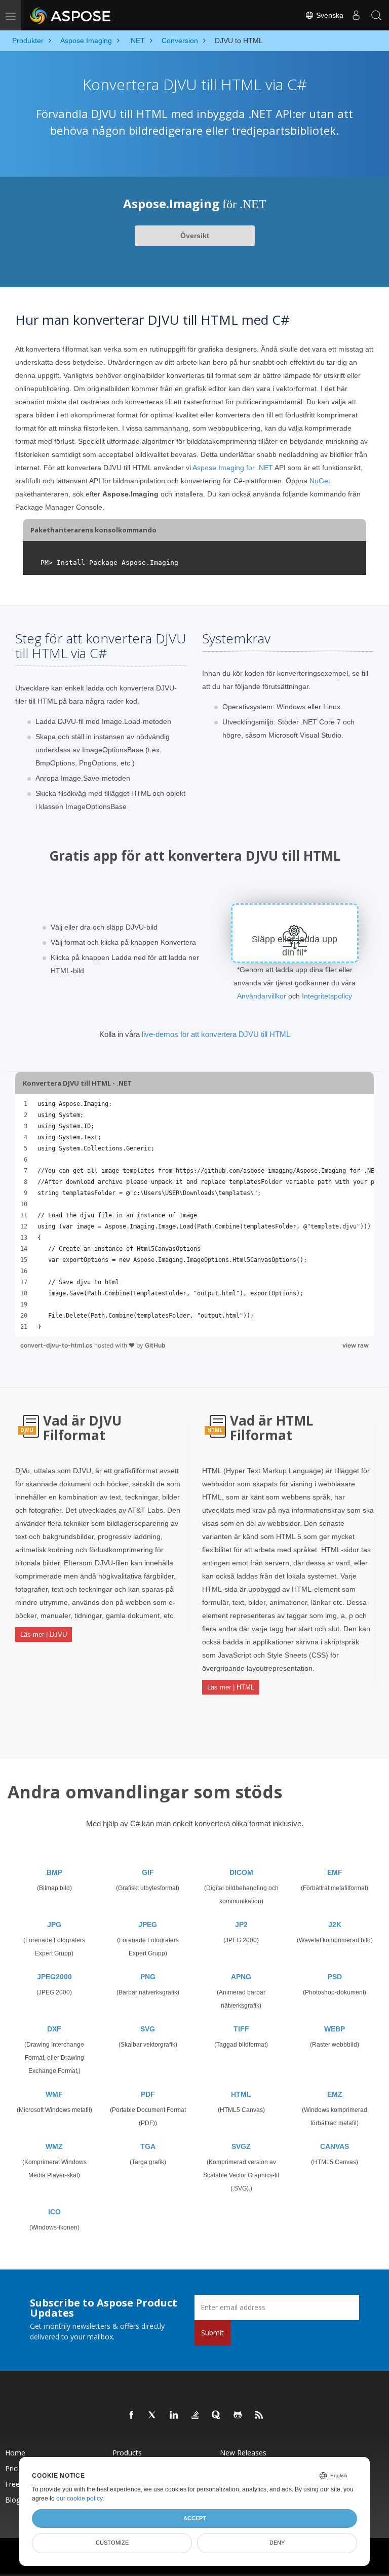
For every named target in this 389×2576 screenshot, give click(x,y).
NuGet (320, 481)
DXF (54, 2029)
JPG (54, 1925)
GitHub (155, 1345)
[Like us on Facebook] (132, 2415)
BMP (54, 1872)
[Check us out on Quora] (217, 2415)
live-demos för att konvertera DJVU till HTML (216, 1034)
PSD (335, 1977)
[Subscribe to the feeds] (259, 2415)
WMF (54, 2094)
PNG (148, 1977)
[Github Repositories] (238, 2415)
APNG (241, 1977)
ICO (54, 2212)
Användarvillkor (262, 996)
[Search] (376, 15)
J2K (335, 1925)
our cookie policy (79, 2498)
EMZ (335, 2094)
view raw (356, 1345)
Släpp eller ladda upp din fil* (295, 946)
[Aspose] (71, 15)
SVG (148, 2029)
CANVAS (335, 2146)
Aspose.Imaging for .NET (233, 468)
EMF (335, 1872)
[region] (194, 1215)
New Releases (243, 2453)
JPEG (148, 1925)
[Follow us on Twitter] (153, 2415)
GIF (148, 1872)
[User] (356, 15)
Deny (277, 2543)
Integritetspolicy (327, 996)
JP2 (241, 1925)
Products (127, 2453)
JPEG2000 (54, 1977)
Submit (212, 2333)
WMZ (54, 2146)
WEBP (335, 2029)
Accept (195, 2518)
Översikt (195, 236)
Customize (112, 2543)
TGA (148, 2146)
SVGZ (241, 2146)
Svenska (329, 15)
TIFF (241, 2029)
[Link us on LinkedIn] (174, 2415)
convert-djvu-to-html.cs (57, 1345)
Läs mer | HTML (231, 1687)
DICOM (241, 1872)
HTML (241, 2094)
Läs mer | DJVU (44, 1635)
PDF (148, 2094)
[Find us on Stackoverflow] (196, 2415)
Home (15, 2453)
